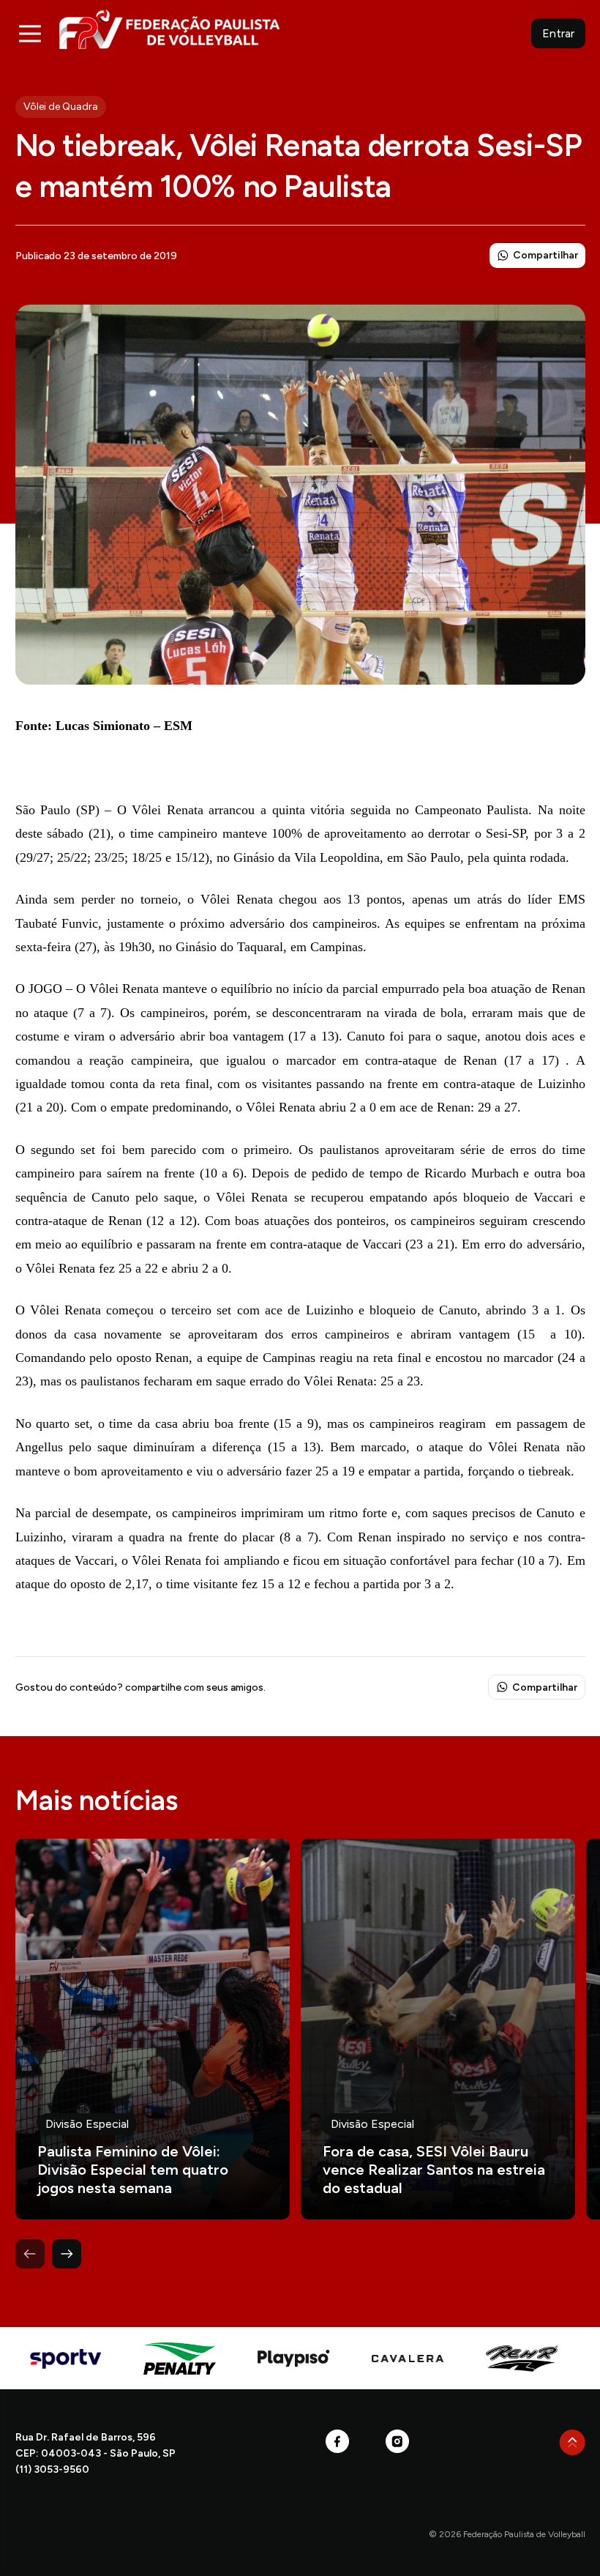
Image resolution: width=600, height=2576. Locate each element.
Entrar (558, 33)
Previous (30, 2254)
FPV (169, 29)
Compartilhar (545, 255)
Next (67, 2254)
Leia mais (153, 2029)
